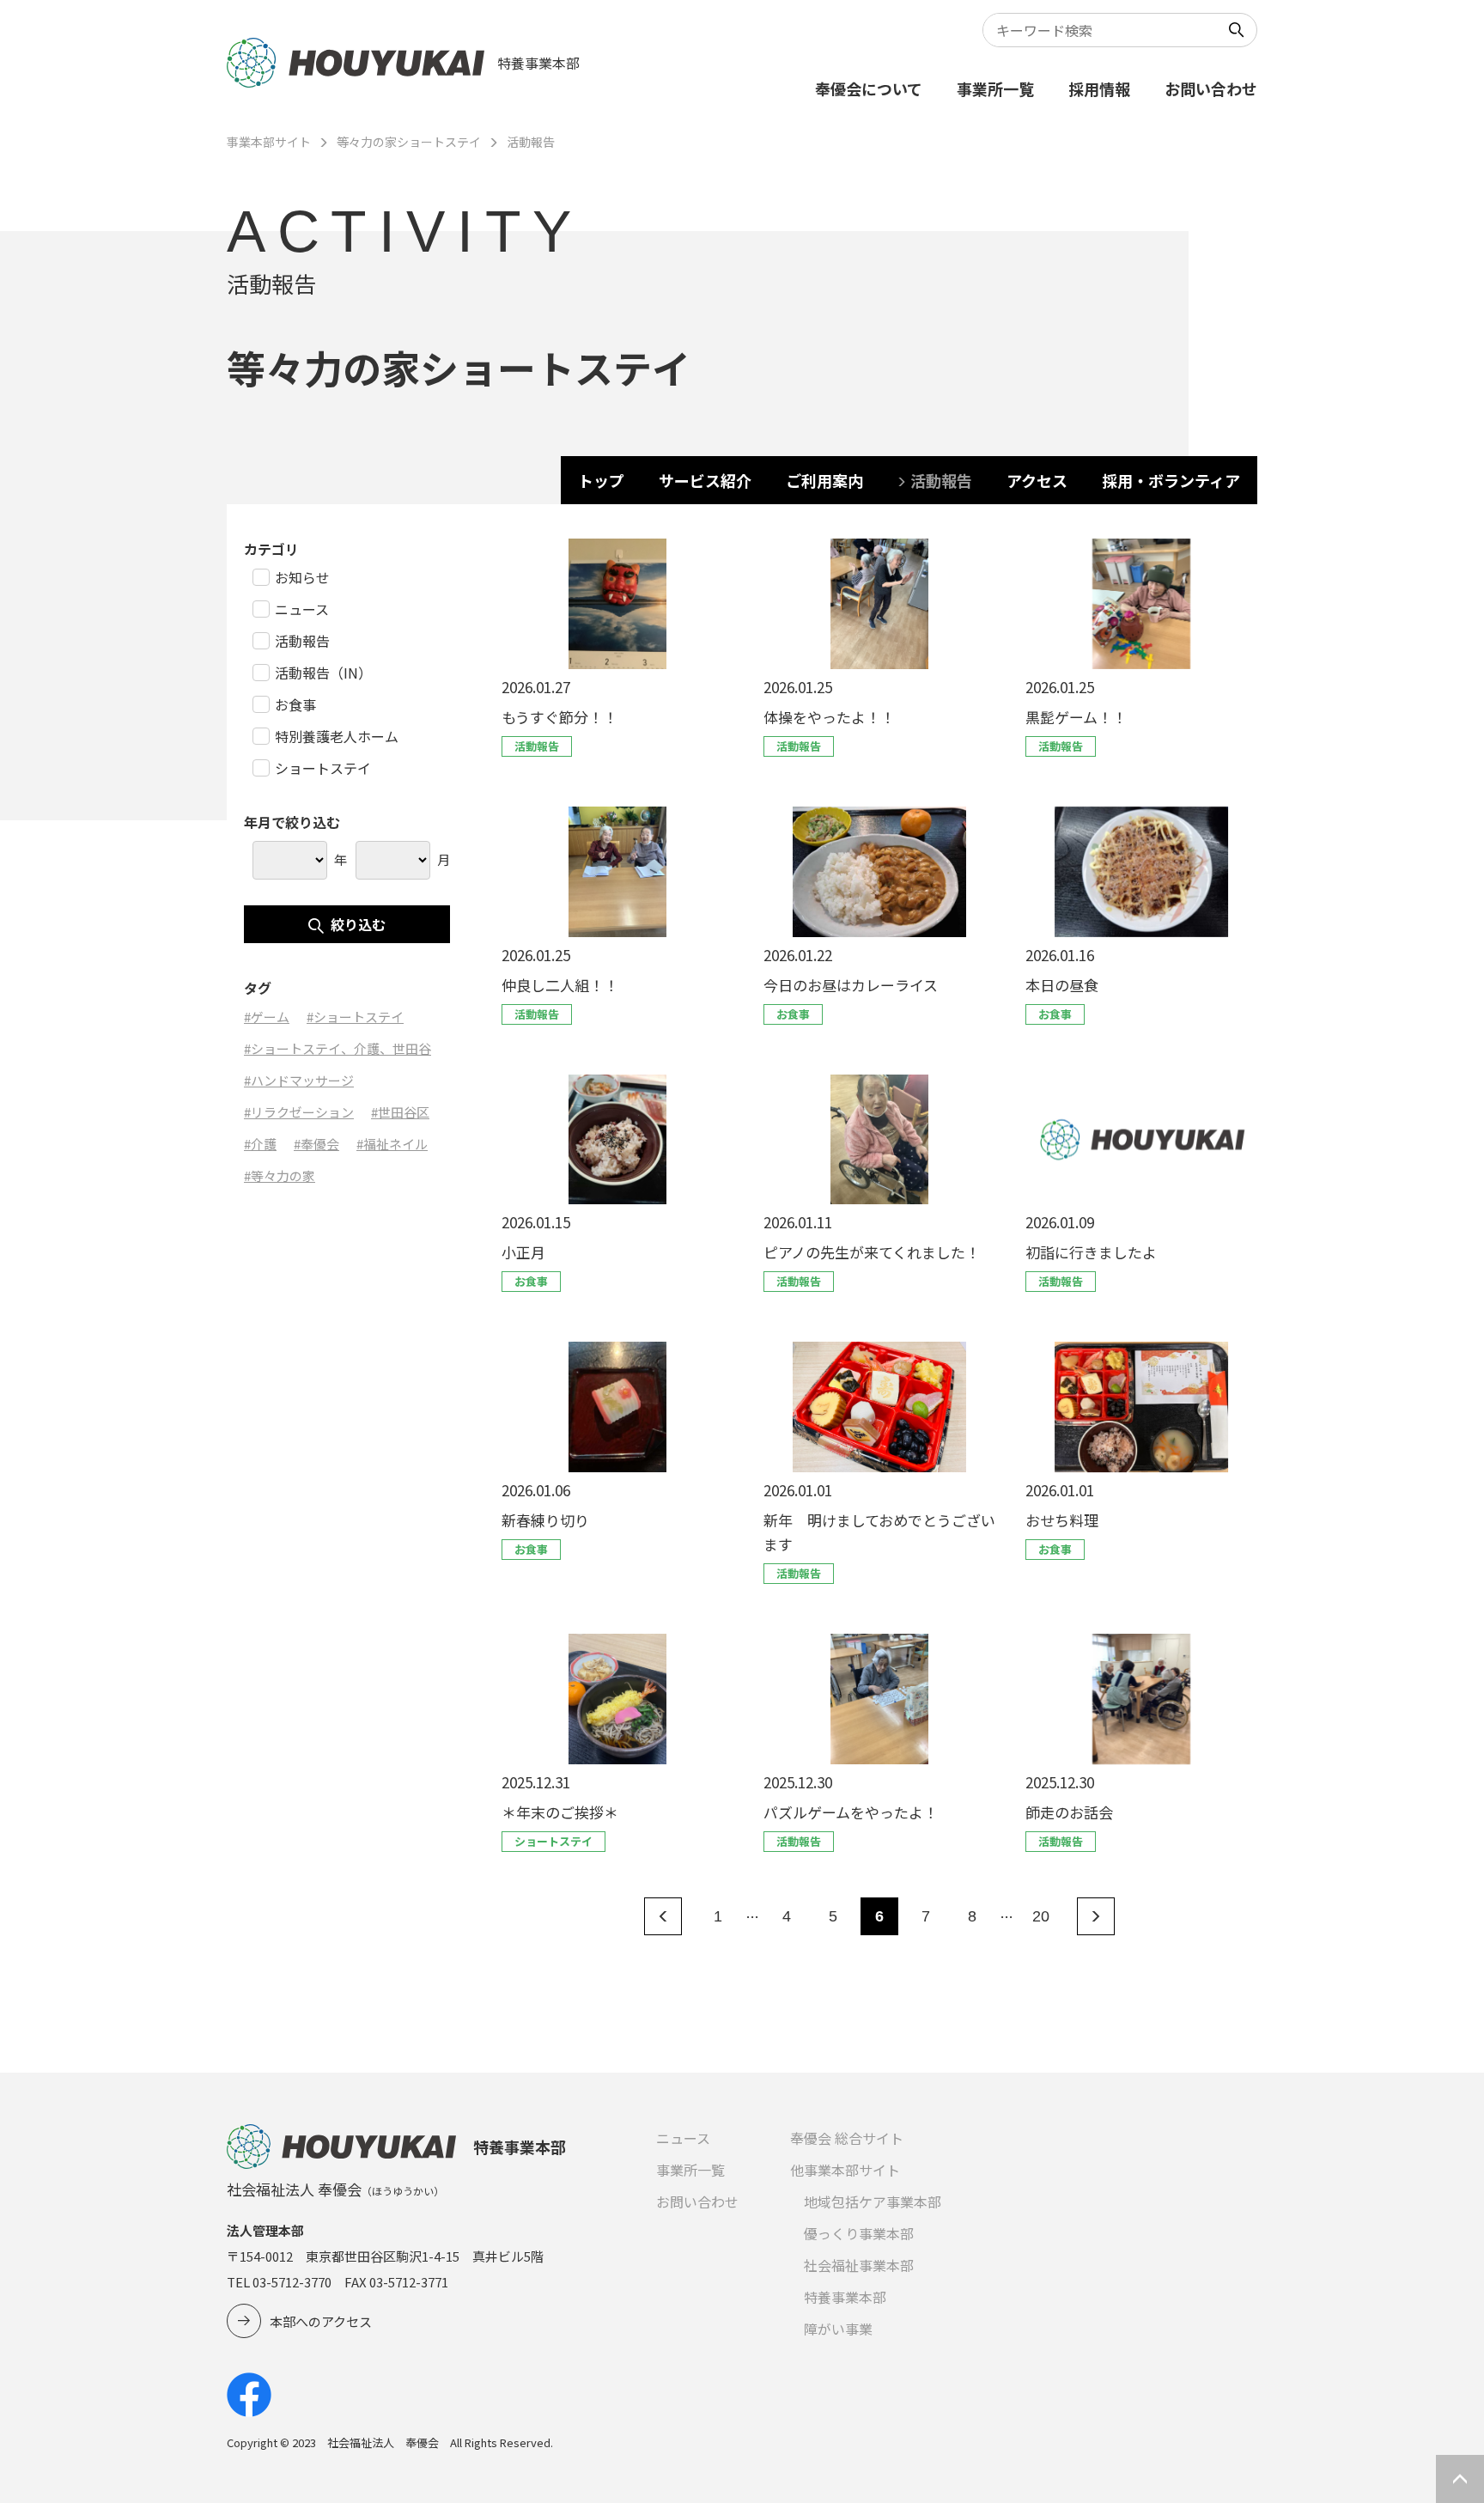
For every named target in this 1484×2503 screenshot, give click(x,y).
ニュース (683, 2138)
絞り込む (358, 924)
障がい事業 (838, 2329)
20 (1041, 1916)
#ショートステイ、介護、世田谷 (338, 1048)
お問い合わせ (1211, 88)
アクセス (1037, 480)
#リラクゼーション (299, 1112)
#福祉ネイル (392, 1144)
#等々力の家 (280, 1175)
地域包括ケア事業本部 (873, 2202)
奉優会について (869, 88)
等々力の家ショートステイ (409, 142)
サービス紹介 (705, 480)
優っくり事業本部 (859, 2233)
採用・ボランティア (1171, 480)
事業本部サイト (269, 142)
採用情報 (1099, 88)
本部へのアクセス (321, 2321)
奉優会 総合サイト (847, 2138)
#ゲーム (267, 1017)
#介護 (260, 1144)
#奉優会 (316, 1144)
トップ (601, 480)
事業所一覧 (995, 88)
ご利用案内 (824, 480)
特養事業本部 (845, 2297)
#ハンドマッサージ (299, 1080)
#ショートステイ (355, 1017)
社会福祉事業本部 (859, 2265)
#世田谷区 (400, 1112)
